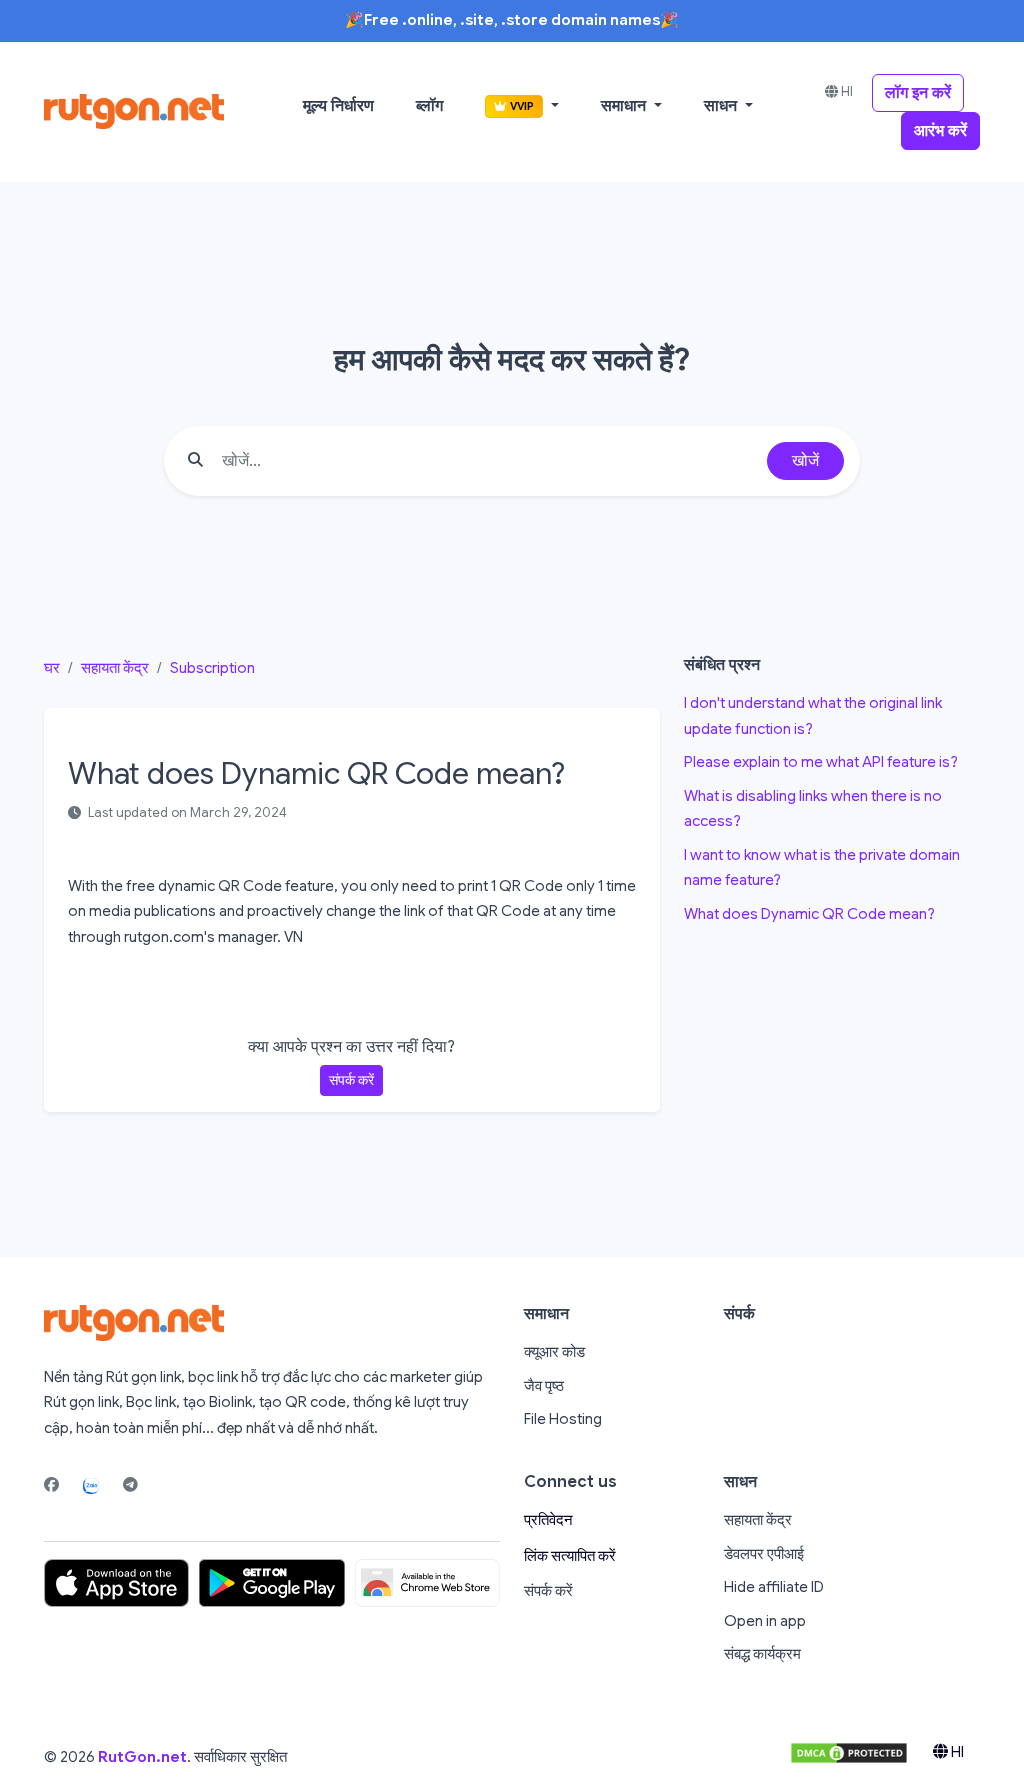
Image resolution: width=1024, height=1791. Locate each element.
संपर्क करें (351, 1080)
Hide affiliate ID (774, 1587)
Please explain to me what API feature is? (821, 762)
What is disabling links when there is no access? (813, 809)
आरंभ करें (940, 131)
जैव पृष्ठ (544, 1386)
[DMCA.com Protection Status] (849, 1753)
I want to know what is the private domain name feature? (822, 868)
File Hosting (563, 1419)
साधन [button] (722, 106)
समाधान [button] (625, 106)
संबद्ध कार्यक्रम (762, 1654)
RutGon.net (142, 1757)
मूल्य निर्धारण (338, 106)
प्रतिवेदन (548, 1520)
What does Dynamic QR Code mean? (809, 914)
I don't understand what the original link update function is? (813, 716)
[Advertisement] (832, 1060)
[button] (522, 106)
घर (52, 668)
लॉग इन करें (918, 93)
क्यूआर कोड (554, 1352)
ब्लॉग (429, 106)
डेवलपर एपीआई (764, 1554)
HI (845, 91)
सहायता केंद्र (115, 668)
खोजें (805, 461)
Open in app (765, 1621)
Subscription (212, 668)
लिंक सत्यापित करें (570, 1556)
